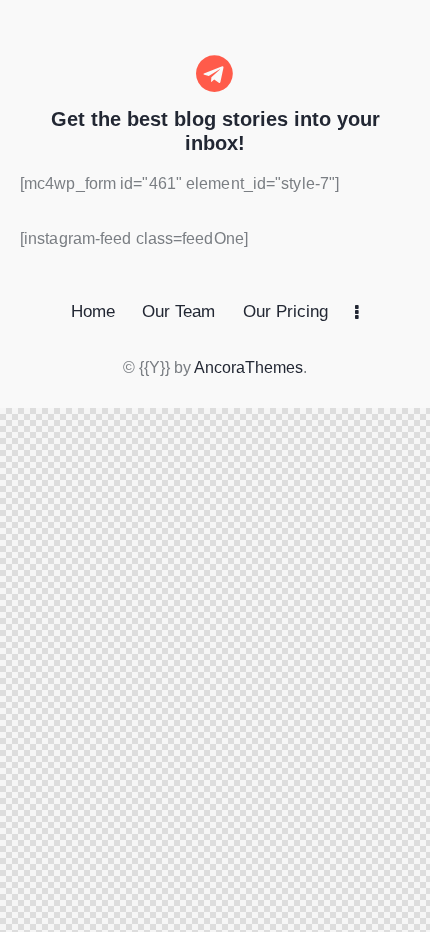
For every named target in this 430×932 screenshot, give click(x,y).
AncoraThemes (248, 367)
